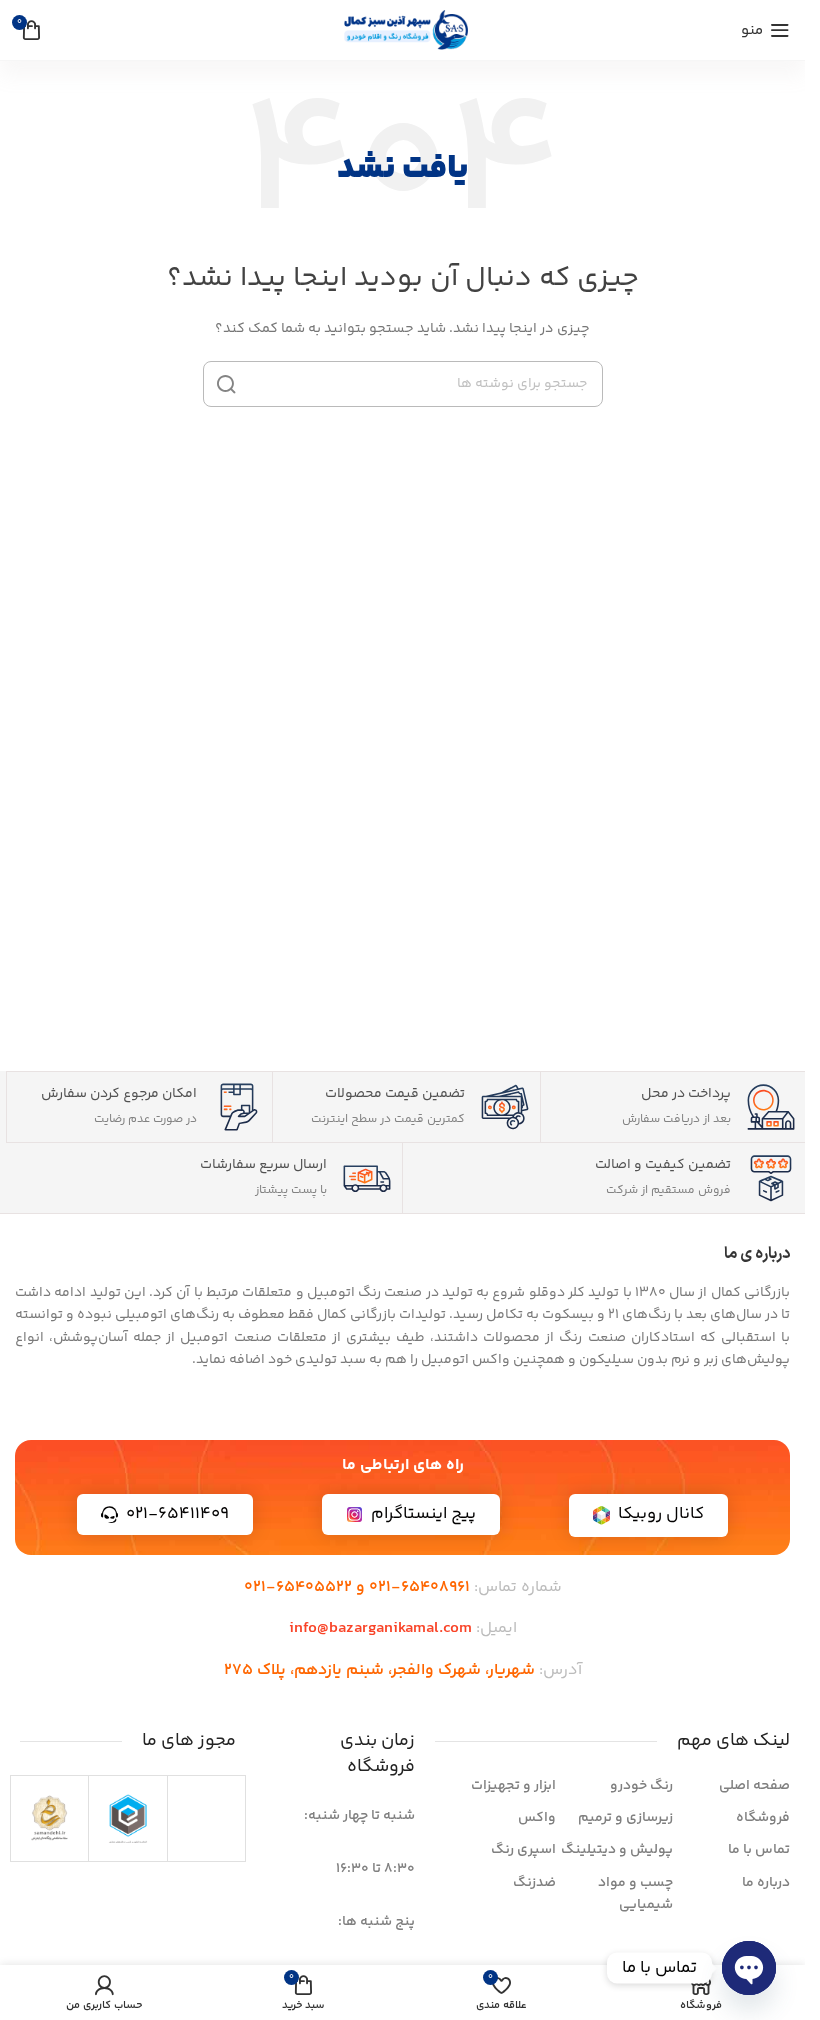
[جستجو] (226, 384)
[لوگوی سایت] (403, 30)
